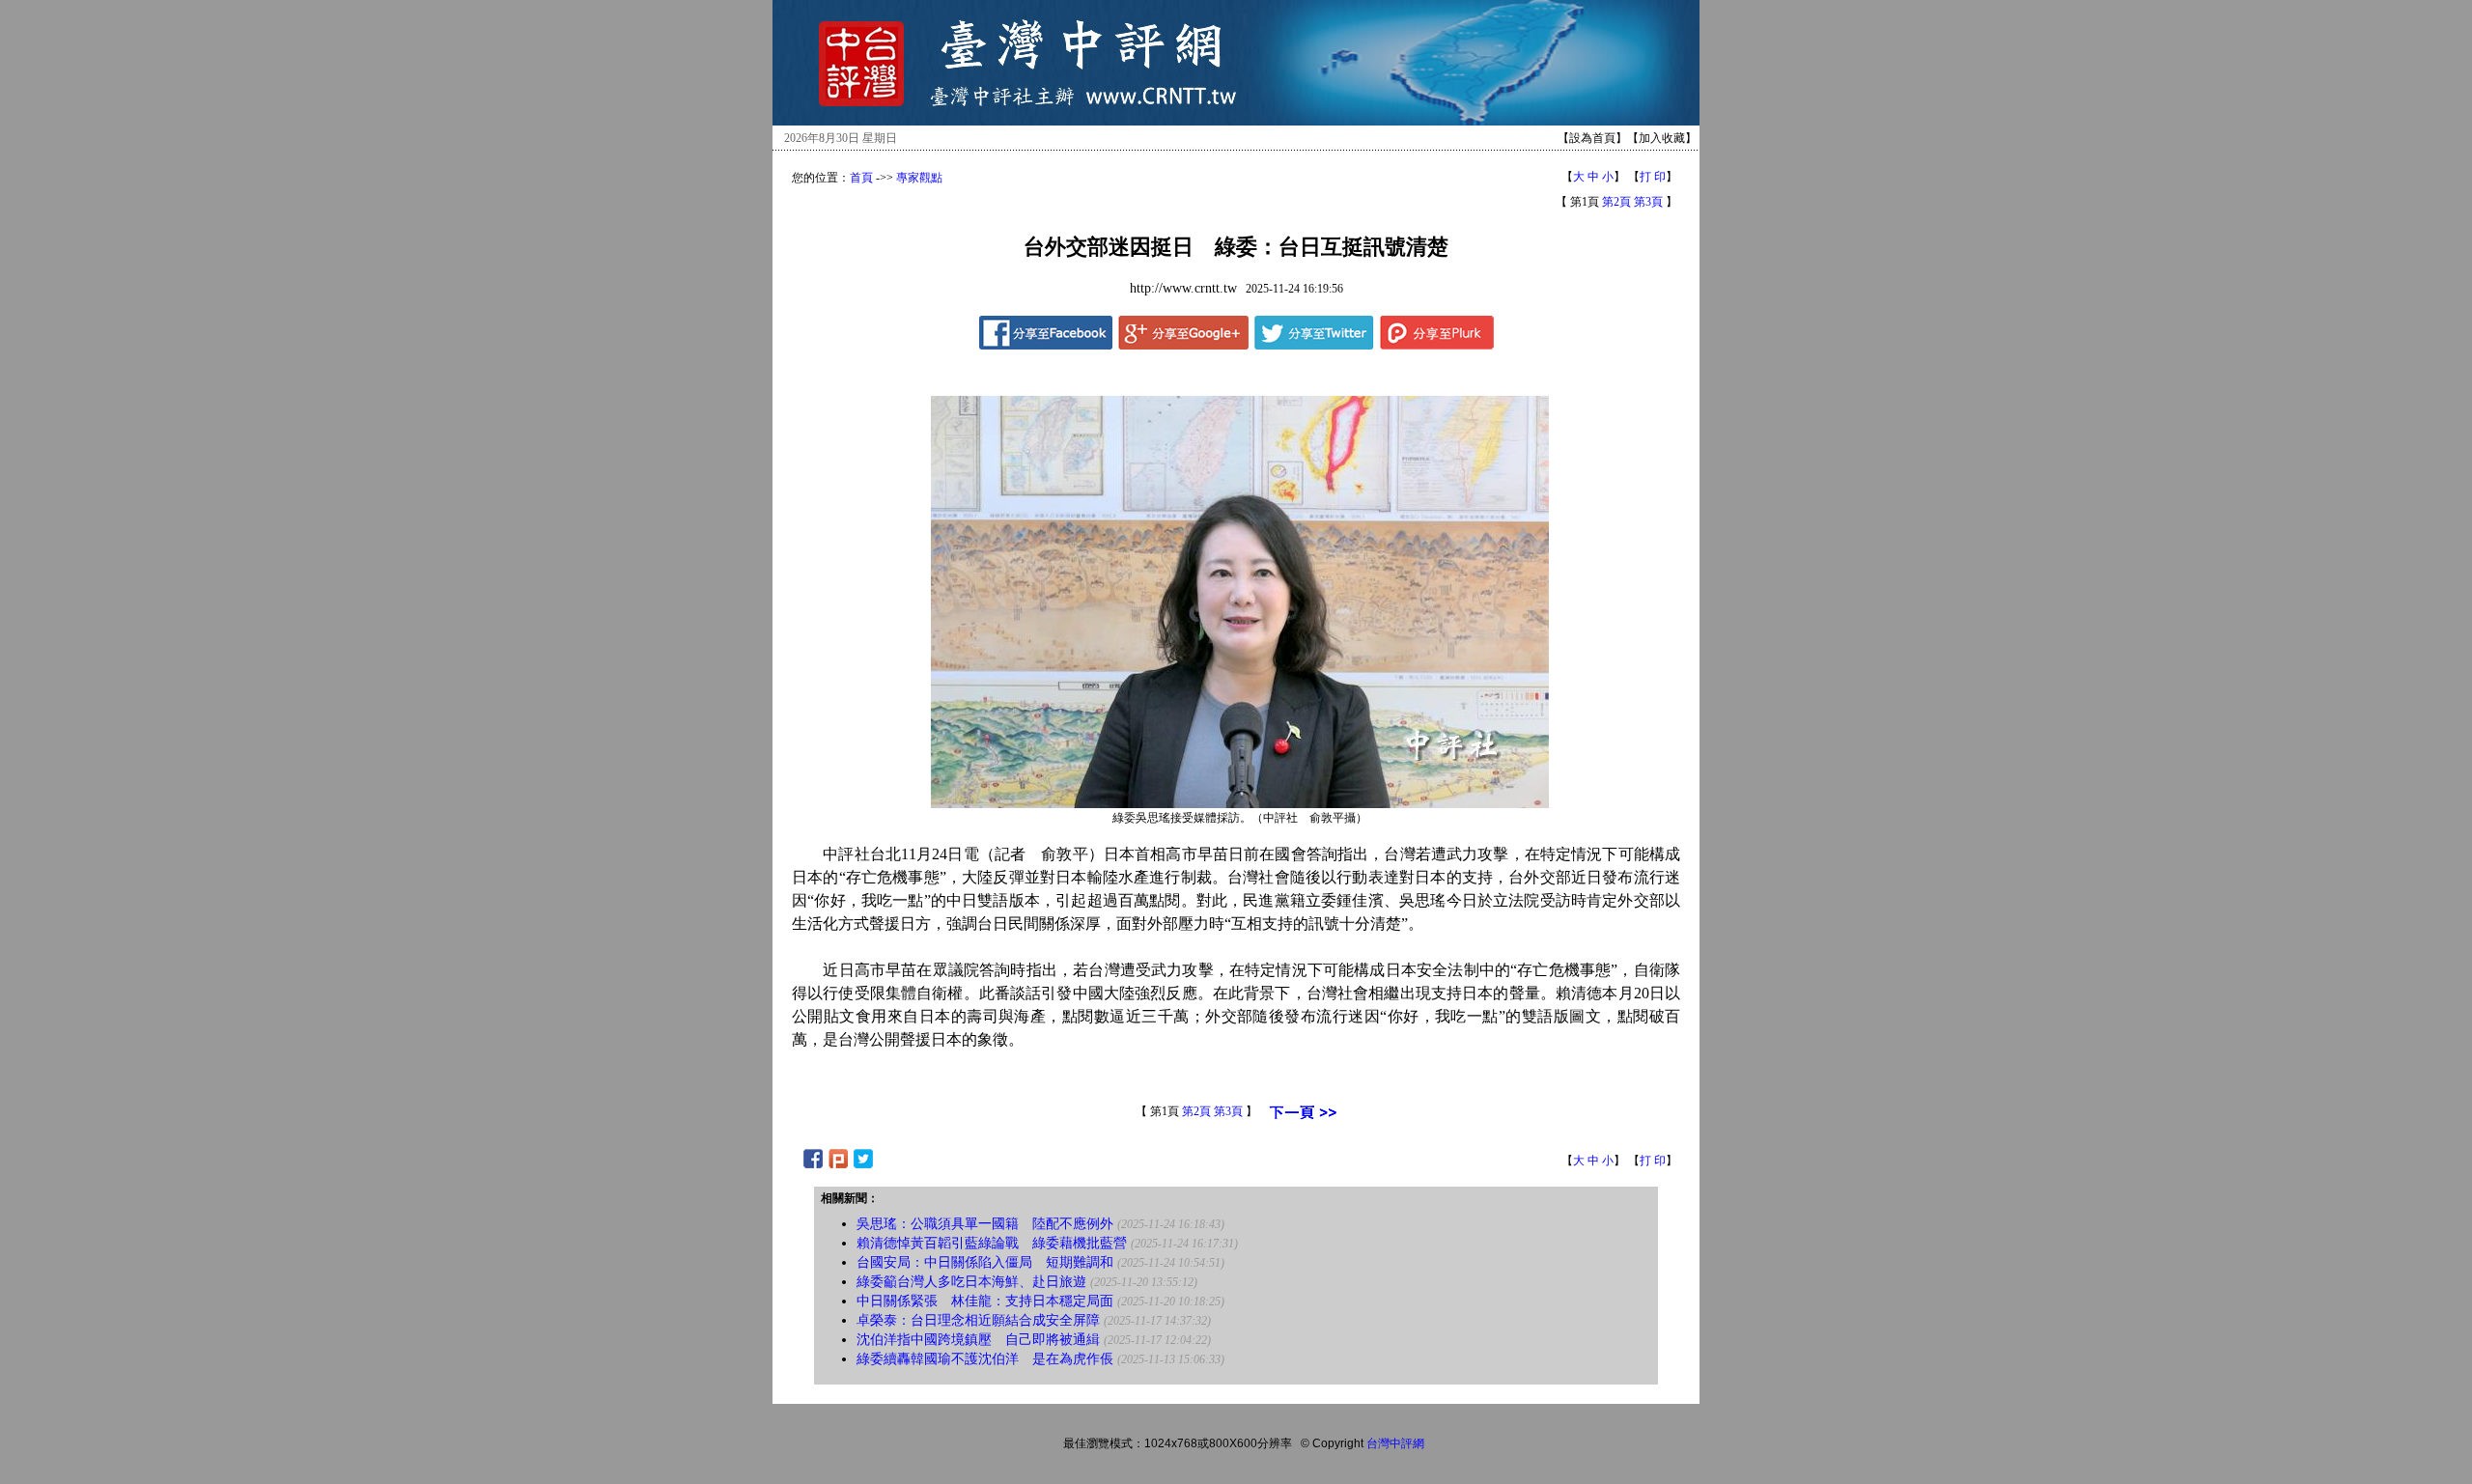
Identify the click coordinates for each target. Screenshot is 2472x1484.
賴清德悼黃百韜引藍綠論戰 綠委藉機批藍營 (992, 1243)
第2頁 (1616, 202)
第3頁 (1648, 202)
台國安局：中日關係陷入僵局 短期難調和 (985, 1262)
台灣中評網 (1395, 1443)
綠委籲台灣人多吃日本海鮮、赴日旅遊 (971, 1282)
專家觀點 (919, 178)
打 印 (1653, 177)
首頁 (861, 178)
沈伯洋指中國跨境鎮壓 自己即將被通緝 (978, 1340)
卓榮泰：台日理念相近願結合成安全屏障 (978, 1320)
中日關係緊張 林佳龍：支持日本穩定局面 (985, 1301)
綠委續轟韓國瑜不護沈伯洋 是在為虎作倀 (985, 1359)
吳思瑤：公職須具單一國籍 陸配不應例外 (985, 1224)
